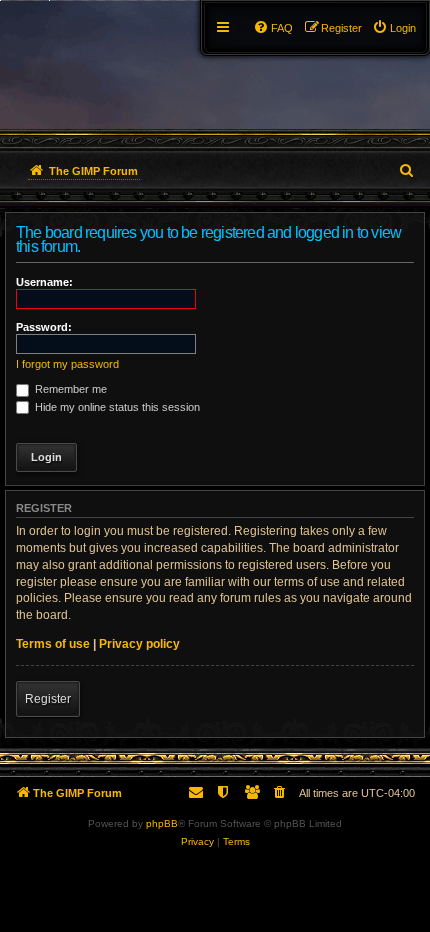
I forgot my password (67, 364)
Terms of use (53, 644)
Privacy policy (139, 644)
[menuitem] (394, 28)
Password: (44, 327)
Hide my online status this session (116, 407)
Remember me (69, 389)
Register (48, 699)
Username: (44, 282)
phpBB (162, 823)
